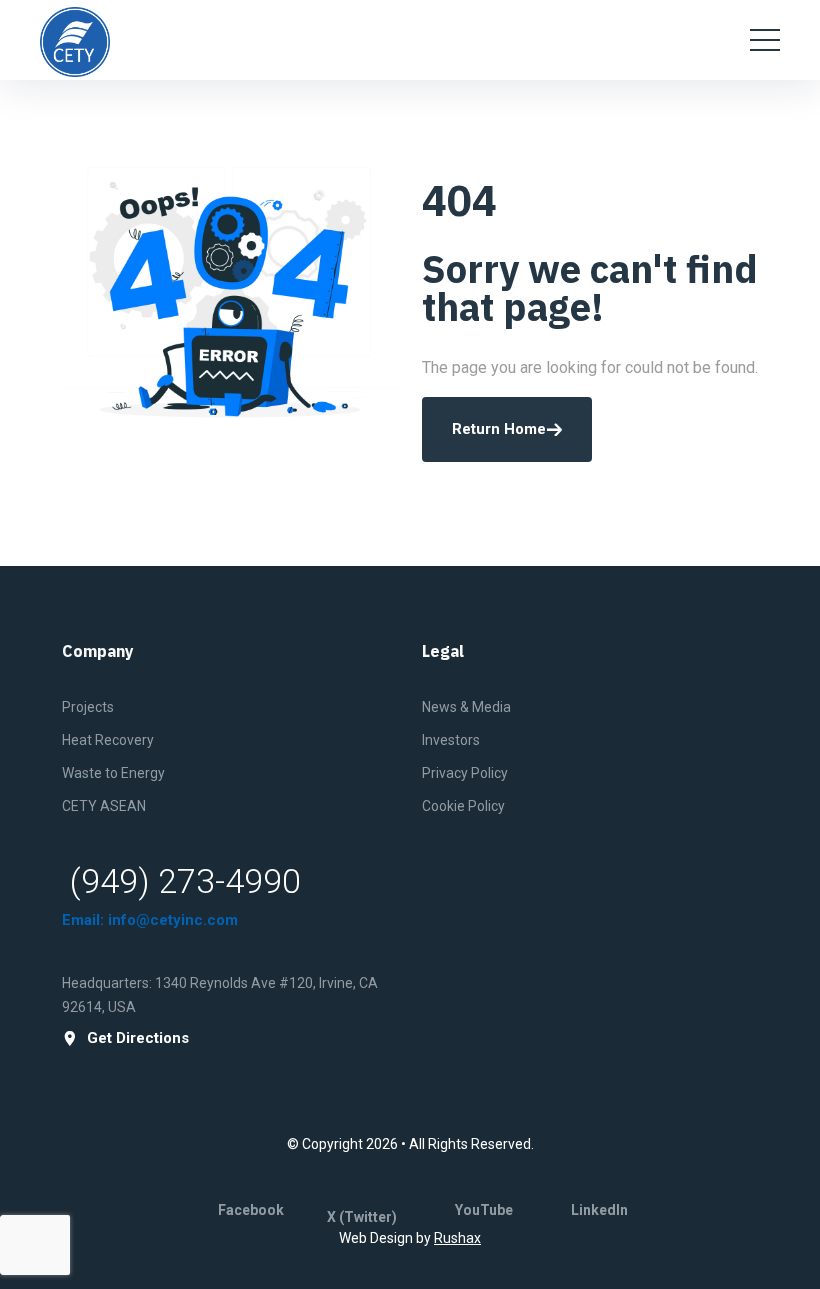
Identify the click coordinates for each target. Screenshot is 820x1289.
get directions (138, 1038)
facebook (251, 1210)
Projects (88, 707)
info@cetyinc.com (173, 920)
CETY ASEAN (104, 806)
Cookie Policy (463, 806)
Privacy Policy (465, 773)
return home (499, 429)
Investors (451, 740)
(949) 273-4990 (185, 881)
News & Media (466, 707)
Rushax (457, 1238)
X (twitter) (362, 1217)
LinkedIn (599, 1210)
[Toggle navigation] (765, 40)
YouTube (484, 1210)
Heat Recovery (108, 740)
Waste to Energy (113, 773)
